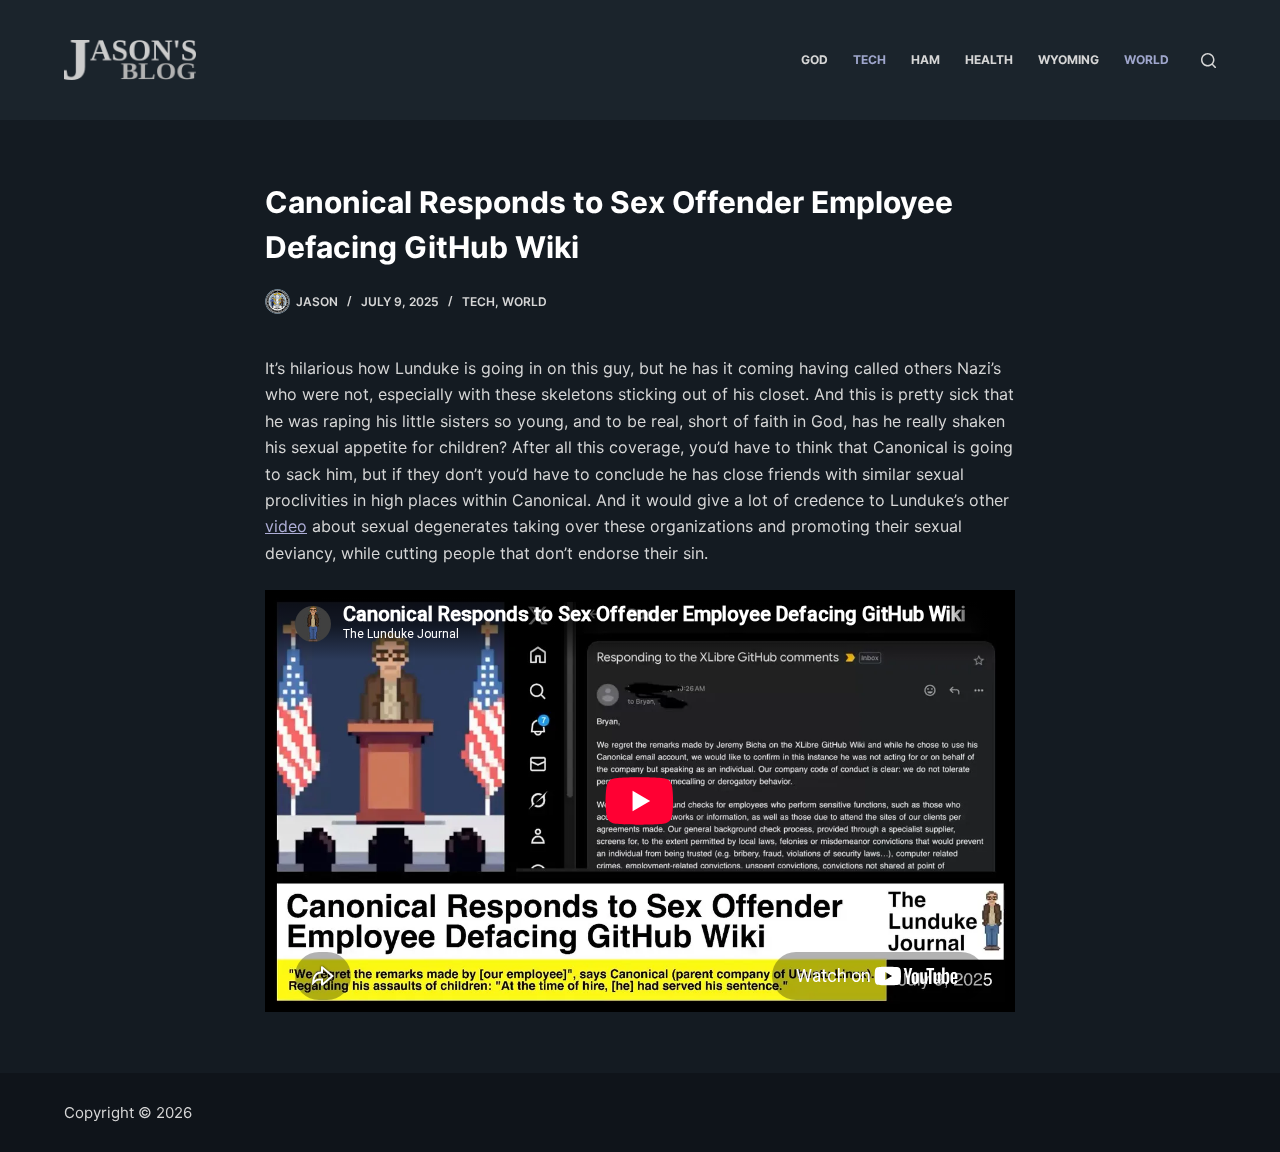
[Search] (1208, 60)
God (814, 59)
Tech (869, 59)
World (1146, 59)
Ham (925, 59)
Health (989, 59)
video (286, 526)
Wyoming (1068, 59)
